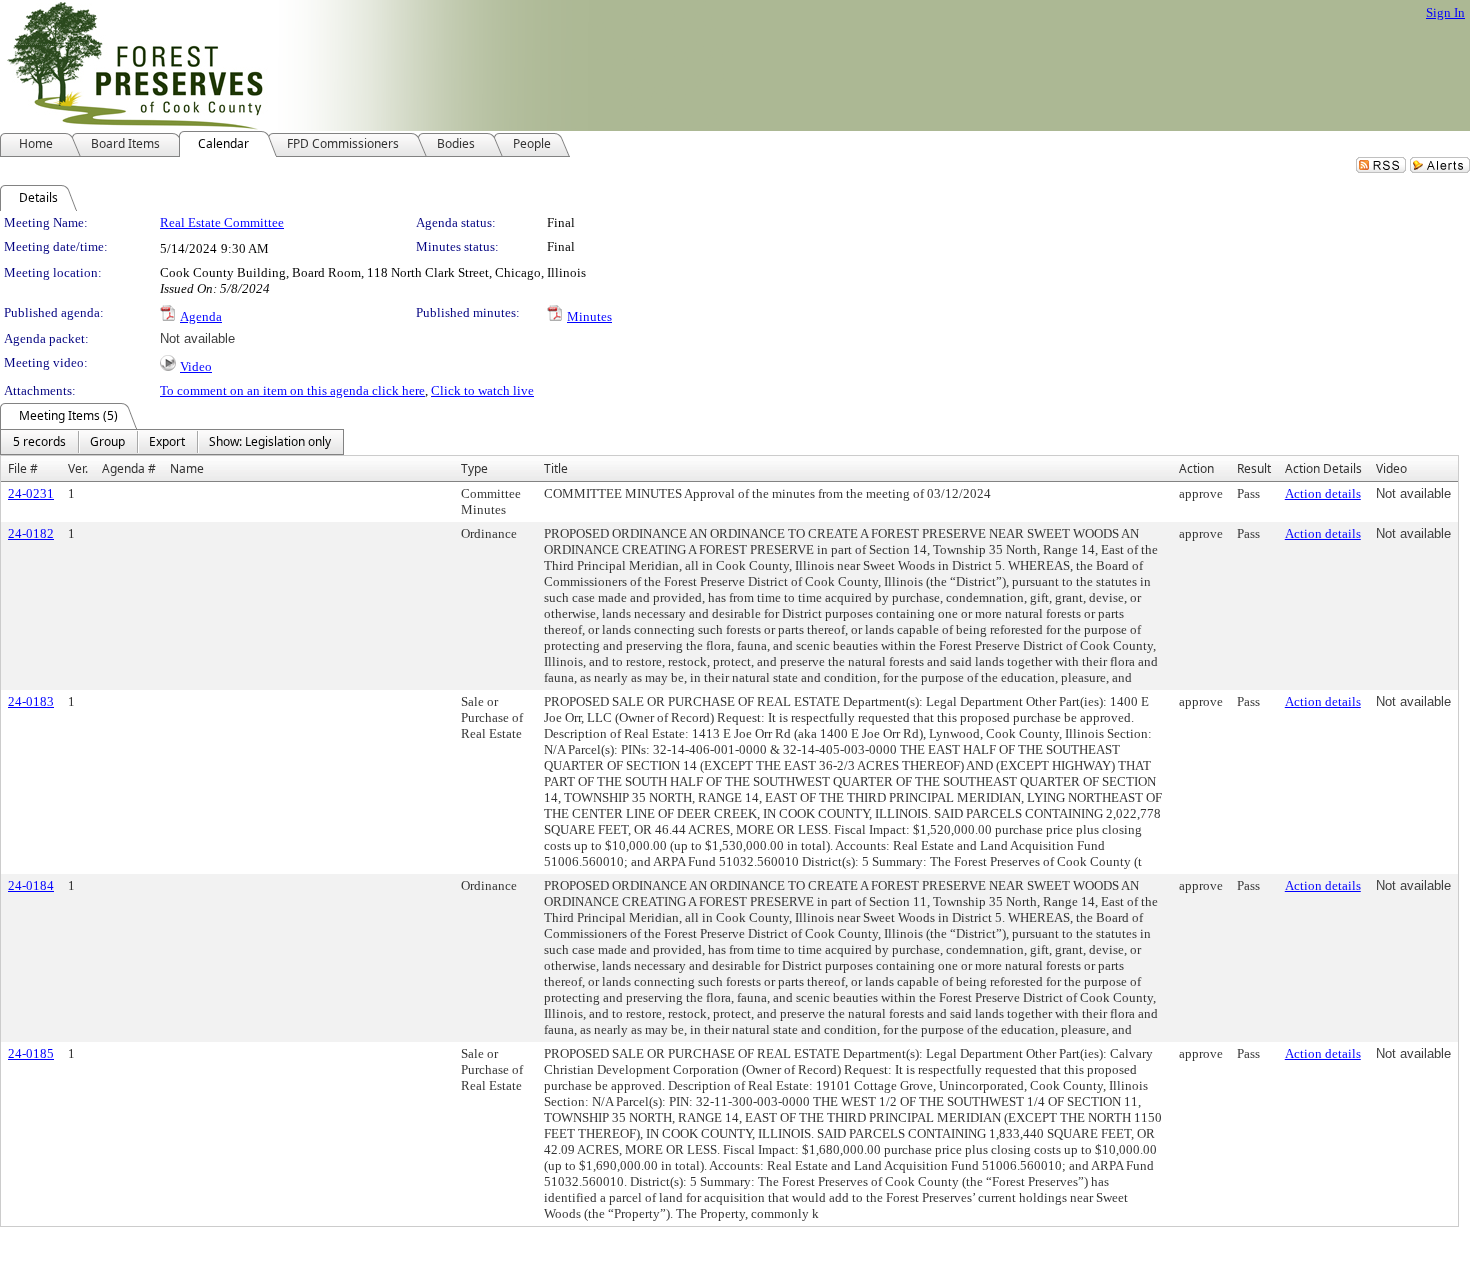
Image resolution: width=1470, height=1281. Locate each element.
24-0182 (31, 533)
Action (1196, 468)
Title (556, 468)
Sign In (1445, 12)
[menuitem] (39, 442)
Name (187, 468)
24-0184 (31, 885)
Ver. (78, 468)
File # (23, 468)
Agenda (201, 316)
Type (474, 468)
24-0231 (31, 493)
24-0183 (31, 701)
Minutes (589, 316)
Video (196, 366)
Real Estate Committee (222, 222)
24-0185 (31, 1053)
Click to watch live (482, 390)
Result (1254, 468)
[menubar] (172, 442)
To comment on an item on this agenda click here (292, 390)
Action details (1323, 493)
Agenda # (129, 468)
